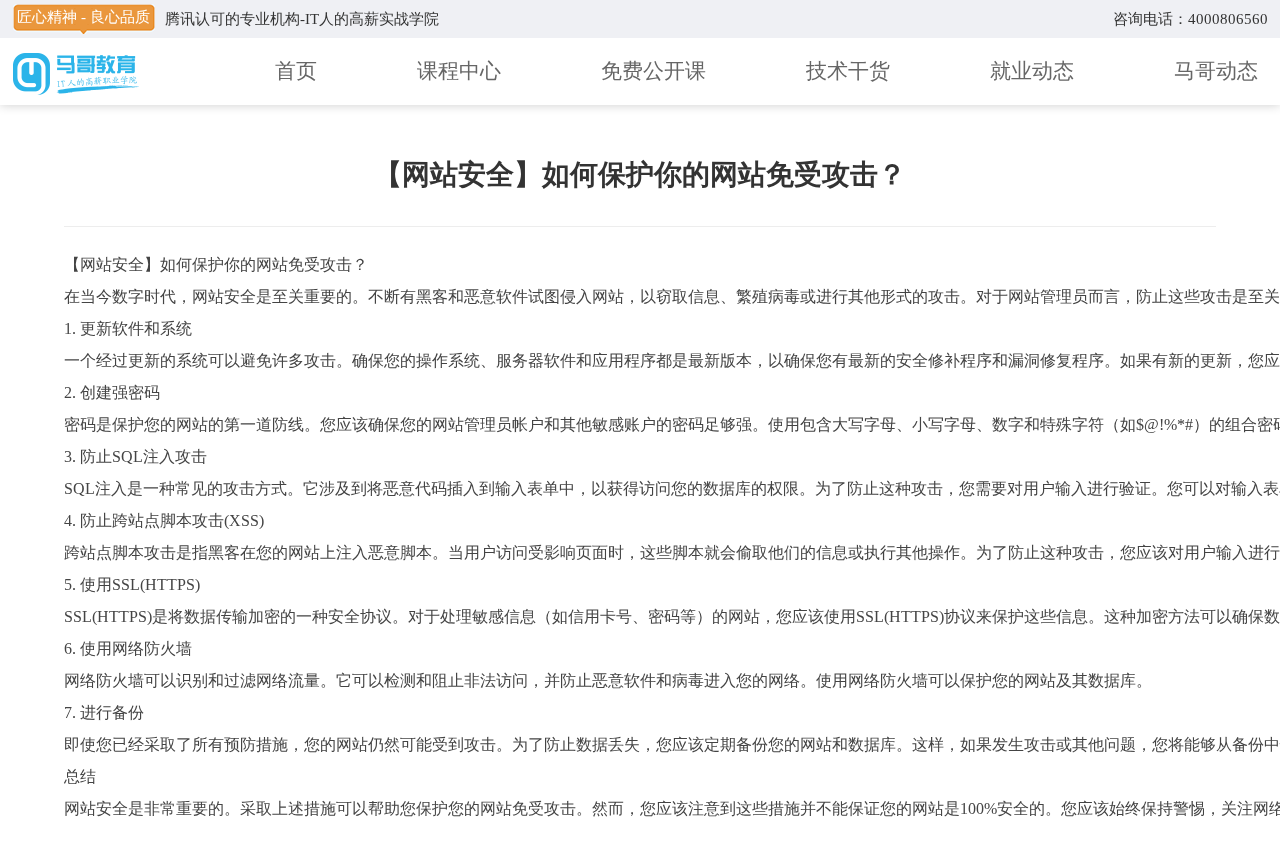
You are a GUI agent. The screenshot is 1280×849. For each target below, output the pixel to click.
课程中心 (459, 71)
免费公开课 (653, 71)
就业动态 (1032, 71)
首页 (296, 71)
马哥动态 (1216, 71)
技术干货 (848, 71)
